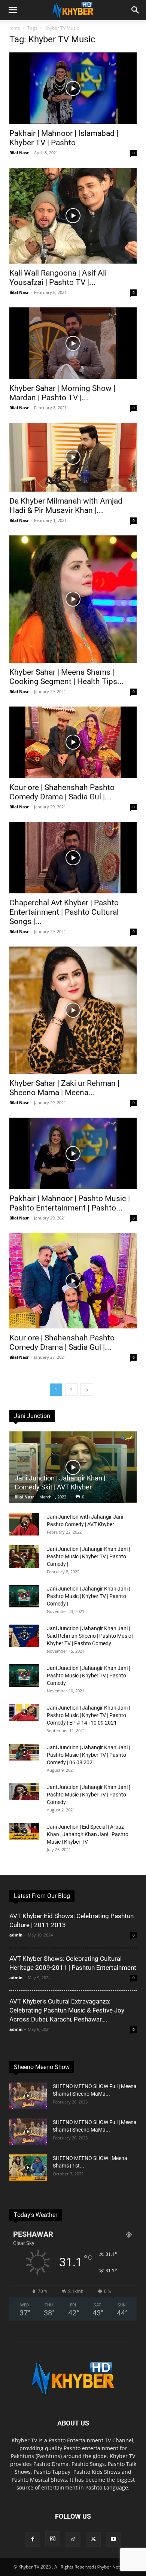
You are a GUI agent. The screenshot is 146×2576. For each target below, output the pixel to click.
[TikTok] (73, 2539)
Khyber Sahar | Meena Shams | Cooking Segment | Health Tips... (67, 677)
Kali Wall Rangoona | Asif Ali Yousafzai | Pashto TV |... (58, 278)
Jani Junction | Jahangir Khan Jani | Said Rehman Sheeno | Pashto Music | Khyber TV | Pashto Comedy (90, 1636)
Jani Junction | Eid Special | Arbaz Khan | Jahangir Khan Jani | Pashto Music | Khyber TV (88, 1834)
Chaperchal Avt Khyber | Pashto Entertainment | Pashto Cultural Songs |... (64, 912)
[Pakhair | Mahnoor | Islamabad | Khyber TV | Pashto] (73, 88)
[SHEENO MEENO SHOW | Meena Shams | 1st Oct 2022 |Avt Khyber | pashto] (28, 2168)
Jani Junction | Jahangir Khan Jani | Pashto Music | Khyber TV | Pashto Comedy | (88, 1556)
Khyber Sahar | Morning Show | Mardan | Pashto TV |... (62, 393)
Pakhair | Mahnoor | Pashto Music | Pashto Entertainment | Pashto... (70, 1203)
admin (16, 1935)
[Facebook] (33, 2539)
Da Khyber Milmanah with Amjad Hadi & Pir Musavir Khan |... (66, 506)
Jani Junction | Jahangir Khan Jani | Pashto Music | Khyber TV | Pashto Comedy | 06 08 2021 (88, 1755)
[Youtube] (113, 2539)
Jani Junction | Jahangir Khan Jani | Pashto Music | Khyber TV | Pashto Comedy (88, 1676)
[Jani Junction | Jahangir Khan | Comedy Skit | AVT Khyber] (73, 1467)
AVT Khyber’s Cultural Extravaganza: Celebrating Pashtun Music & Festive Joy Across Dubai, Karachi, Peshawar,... (67, 2010)
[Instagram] (53, 2539)
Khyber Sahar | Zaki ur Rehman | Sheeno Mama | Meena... (64, 1088)
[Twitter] (93, 2539)
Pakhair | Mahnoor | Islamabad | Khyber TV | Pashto (64, 138)
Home (14, 28)
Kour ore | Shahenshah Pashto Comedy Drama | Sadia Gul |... (62, 792)
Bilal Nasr (19, 153)
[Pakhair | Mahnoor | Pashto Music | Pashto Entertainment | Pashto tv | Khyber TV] (73, 1153)
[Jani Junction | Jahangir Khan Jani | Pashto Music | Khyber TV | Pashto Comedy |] (24, 1556)
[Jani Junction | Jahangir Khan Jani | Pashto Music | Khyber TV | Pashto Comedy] (24, 1676)
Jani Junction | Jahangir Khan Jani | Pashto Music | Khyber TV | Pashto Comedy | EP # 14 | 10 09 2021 (88, 1715)
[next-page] (87, 1390)
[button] (13, 10)
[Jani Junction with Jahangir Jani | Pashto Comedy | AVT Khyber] (24, 1524)
